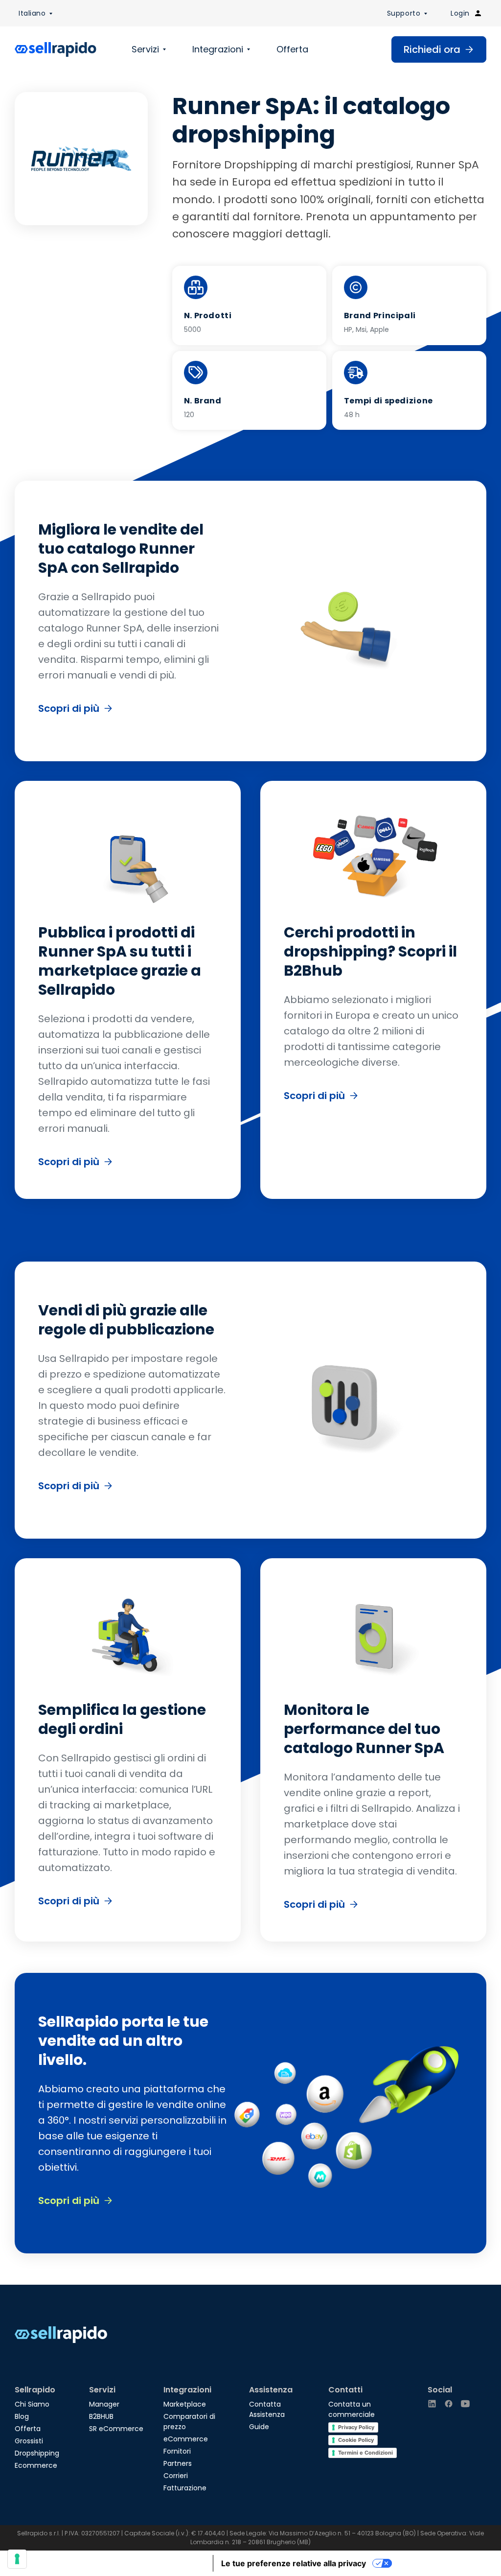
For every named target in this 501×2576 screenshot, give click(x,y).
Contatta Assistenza (267, 2409)
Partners (178, 2463)
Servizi (145, 49)
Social (440, 2390)
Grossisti (29, 2441)
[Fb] (449, 2404)
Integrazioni (218, 49)
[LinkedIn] (432, 2404)
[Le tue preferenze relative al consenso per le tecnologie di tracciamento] (17, 2559)
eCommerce (186, 2439)
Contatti (345, 2390)
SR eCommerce (116, 2429)
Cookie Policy (356, 2440)
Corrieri (176, 2476)
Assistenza (271, 2390)
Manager (104, 2404)
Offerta (292, 49)
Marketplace (185, 2404)
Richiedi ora (432, 49)
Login (460, 13)
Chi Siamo (32, 2404)
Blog (22, 2416)
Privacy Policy (356, 2427)
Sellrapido (35, 2390)
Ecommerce (36, 2465)
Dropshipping (37, 2453)
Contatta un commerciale (352, 2409)
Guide (259, 2427)
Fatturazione (185, 2488)
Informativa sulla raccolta (157, 2563)
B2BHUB (101, 2416)
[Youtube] (465, 2404)
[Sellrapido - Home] (56, 49)
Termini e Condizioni (365, 2453)
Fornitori (177, 2451)
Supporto (404, 13)
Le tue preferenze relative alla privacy (294, 2563)
